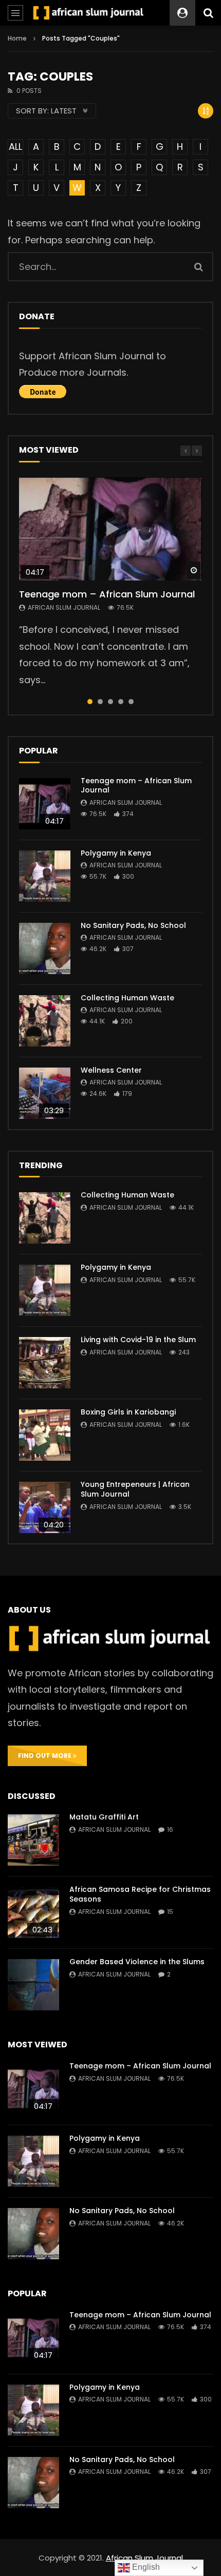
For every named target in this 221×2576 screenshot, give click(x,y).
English (145, 2567)
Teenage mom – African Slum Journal (107, 594)
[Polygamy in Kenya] (45, 876)
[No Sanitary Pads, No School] (45, 948)
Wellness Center (111, 1070)
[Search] (208, 13)
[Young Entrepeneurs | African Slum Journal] (45, 1507)
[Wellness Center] (45, 1093)
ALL (15, 147)
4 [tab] (121, 702)
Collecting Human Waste (127, 998)
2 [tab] (100, 702)
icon (110, 529)
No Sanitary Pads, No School (133, 925)
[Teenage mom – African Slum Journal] (45, 804)
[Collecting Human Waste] (45, 1021)
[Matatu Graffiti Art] (33, 1840)
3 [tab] (110, 702)
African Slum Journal (64, 607)
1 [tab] (90, 702)
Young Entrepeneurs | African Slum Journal (135, 1489)
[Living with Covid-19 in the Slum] (45, 1363)
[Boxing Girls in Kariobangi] (45, 1435)
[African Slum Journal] (89, 13)
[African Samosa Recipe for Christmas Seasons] (33, 1912)
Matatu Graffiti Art (104, 1817)
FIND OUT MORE (45, 1756)
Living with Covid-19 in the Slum (138, 1340)
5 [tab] (131, 702)
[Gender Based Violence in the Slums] (33, 1985)
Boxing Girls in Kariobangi (128, 1412)
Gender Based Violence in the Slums (137, 1962)
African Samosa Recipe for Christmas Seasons (140, 1894)
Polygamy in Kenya (116, 853)
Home (17, 38)
